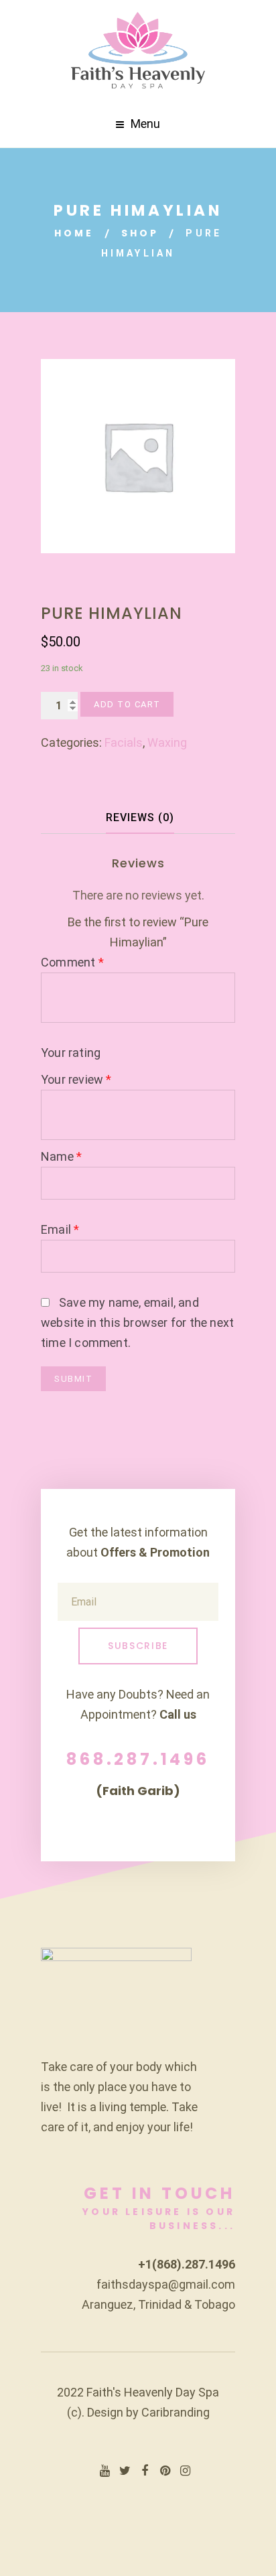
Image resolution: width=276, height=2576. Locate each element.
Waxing (167, 742)
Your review (76, 1079)
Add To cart (127, 704)
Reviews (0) (140, 817)
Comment (72, 962)
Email (60, 1229)
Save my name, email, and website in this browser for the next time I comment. (137, 1322)
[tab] (140, 818)
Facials (124, 742)
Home (74, 233)
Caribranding (176, 2412)
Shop (140, 233)
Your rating (71, 1053)
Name (61, 1156)
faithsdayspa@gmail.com (166, 2284)
